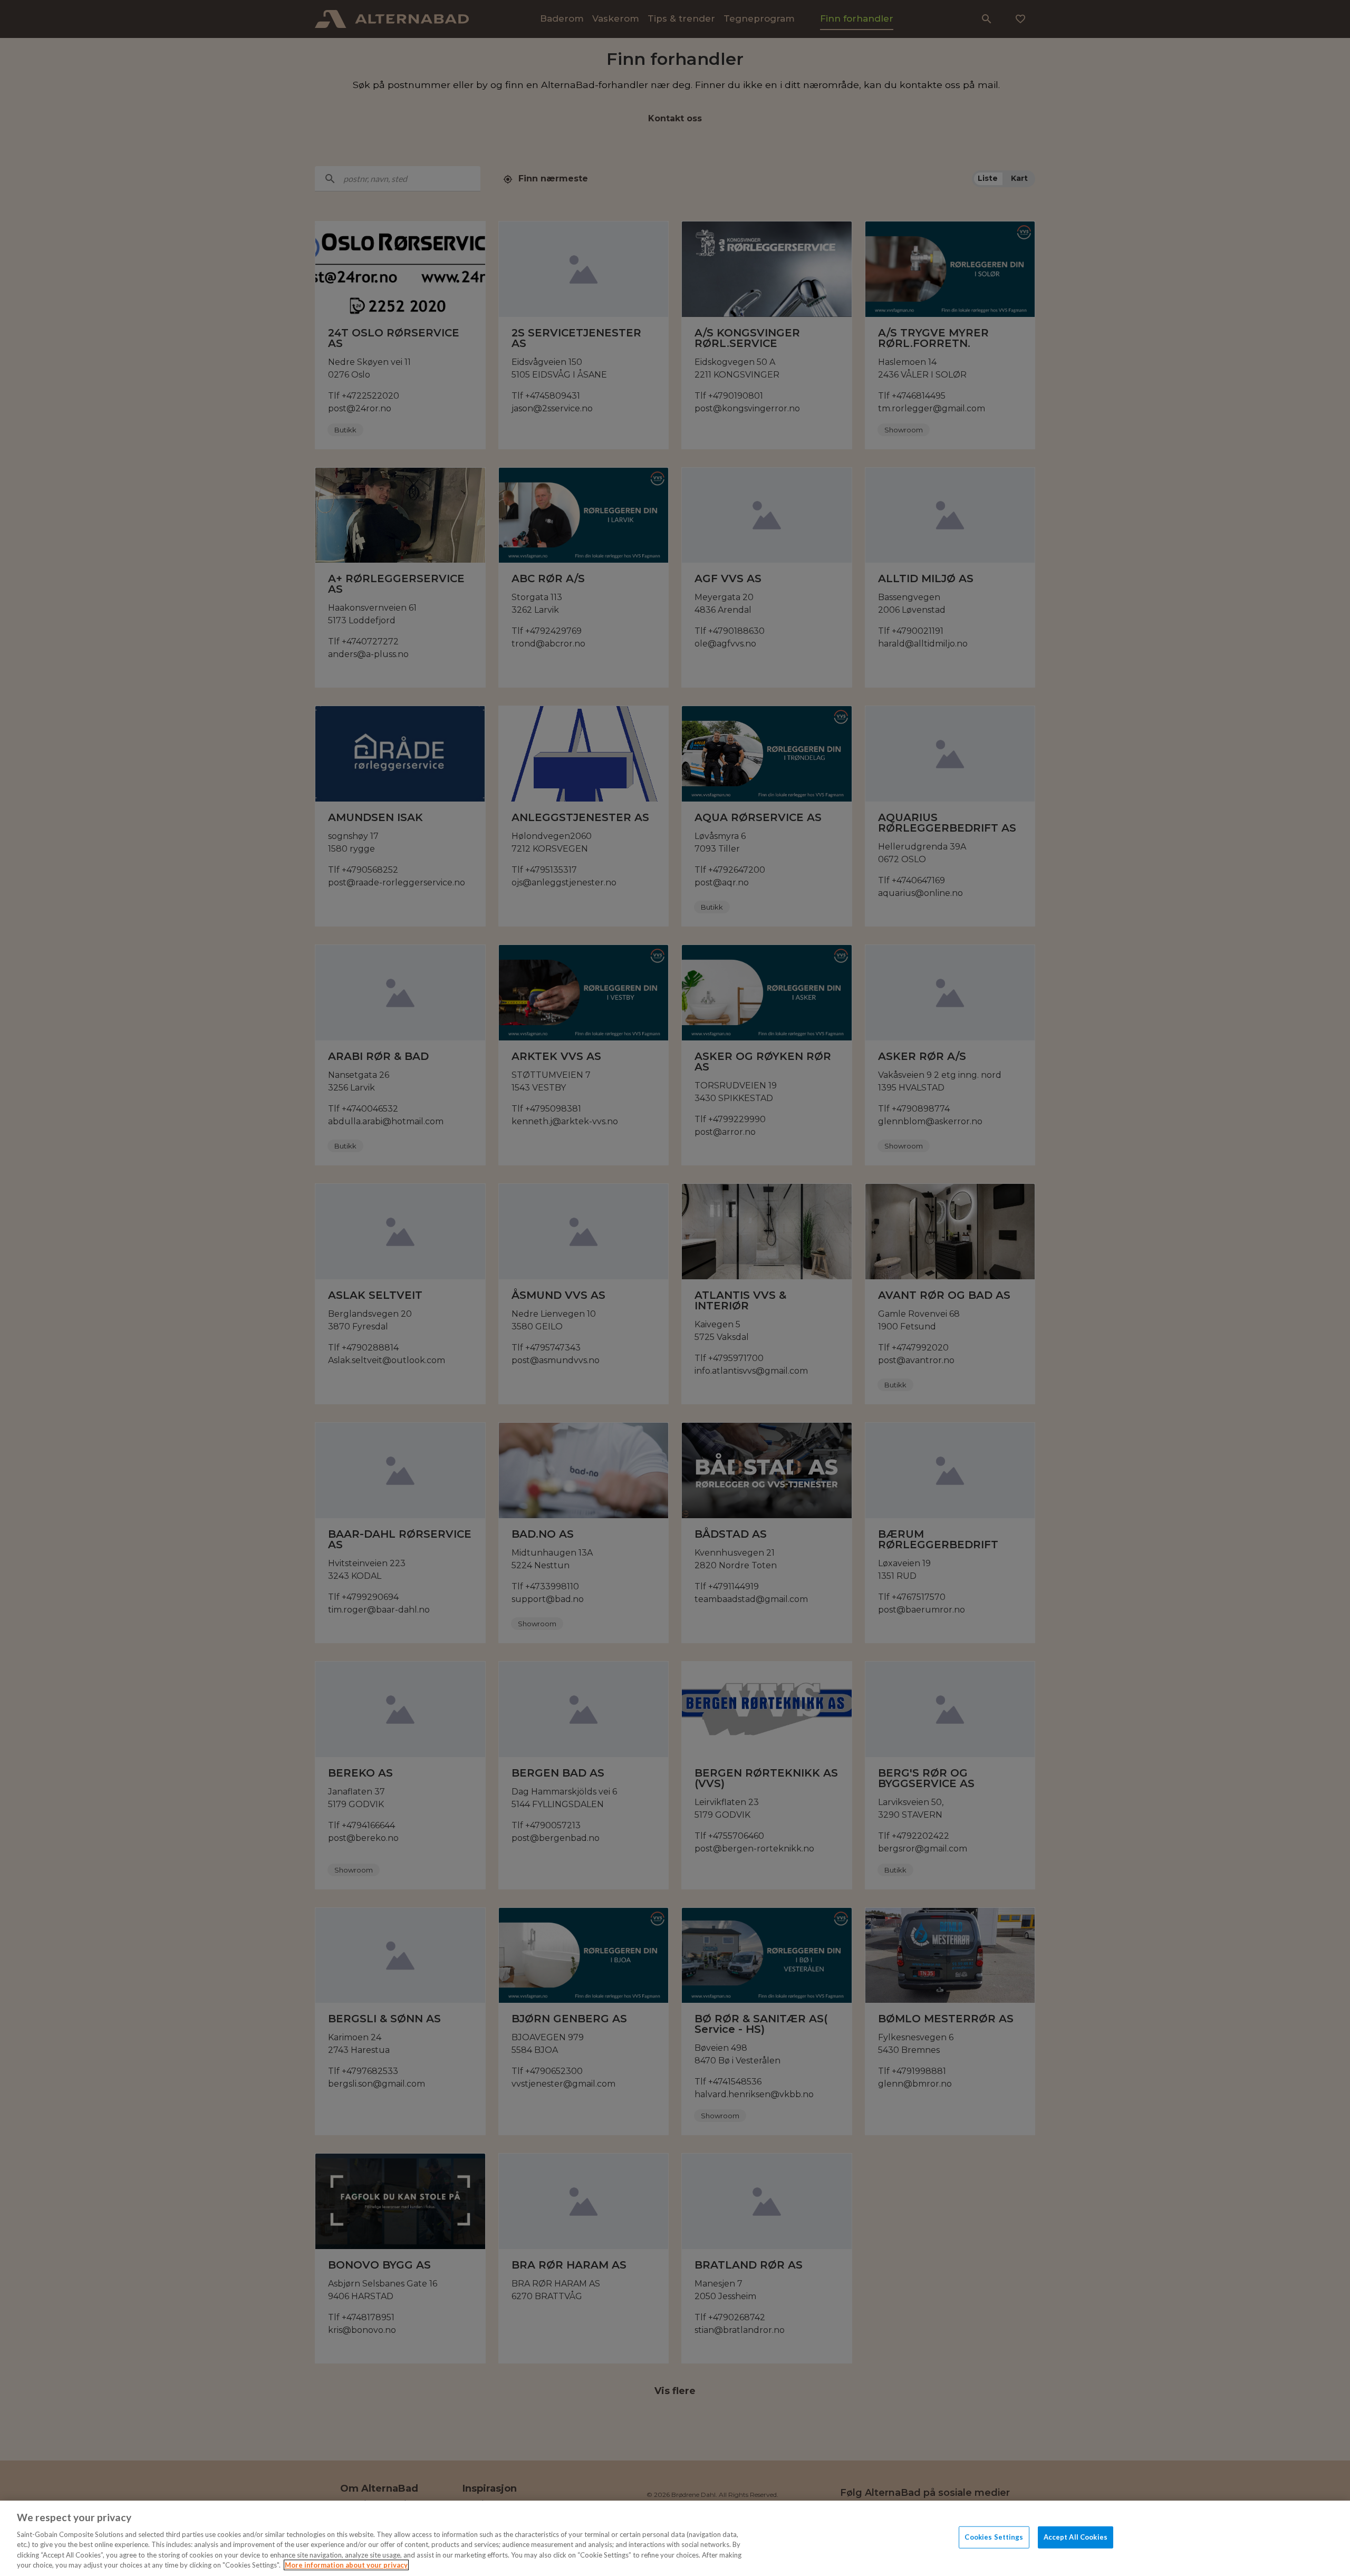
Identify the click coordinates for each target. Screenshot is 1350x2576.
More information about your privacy (346, 2565)
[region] (675, 2538)
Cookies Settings (994, 2537)
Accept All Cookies (1076, 2537)
